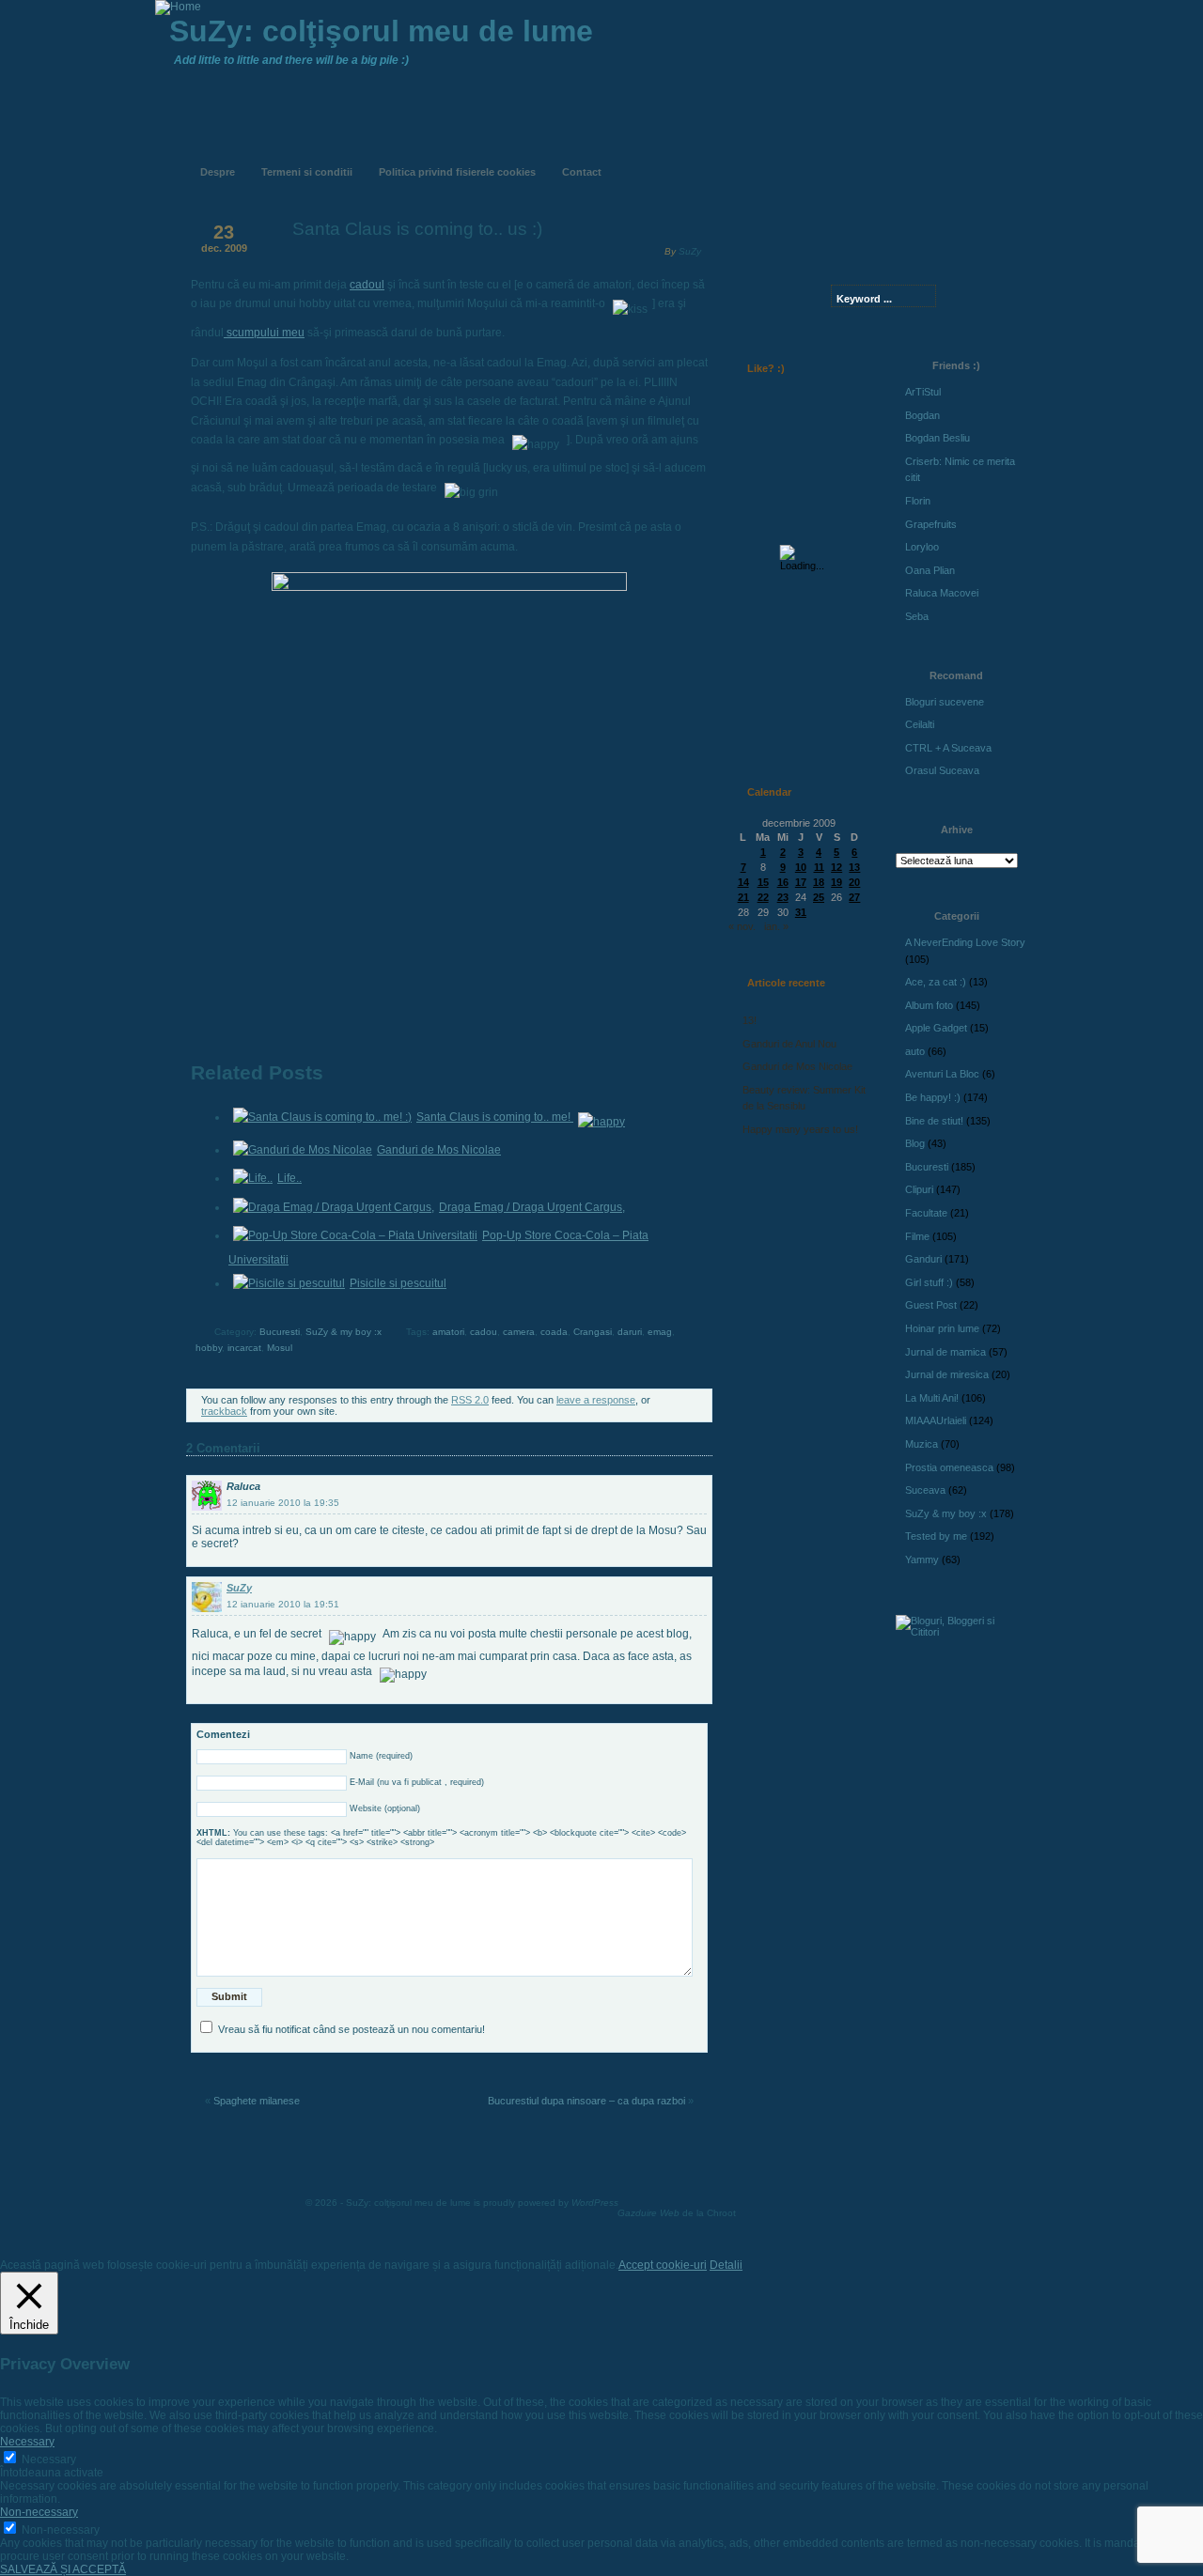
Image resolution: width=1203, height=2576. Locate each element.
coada (554, 1332)
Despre (218, 172)
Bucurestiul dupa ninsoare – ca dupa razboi (586, 2101)
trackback (224, 1411)
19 (836, 882)
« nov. (742, 926)
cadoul (367, 285)
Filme (917, 1236)
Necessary (49, 2460)
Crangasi (593, 1332)
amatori (448, 1332)
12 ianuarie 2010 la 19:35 (283, 1503)
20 (854, 882)
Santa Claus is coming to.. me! (495, 1117)
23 (783, 897)
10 (801, 867)
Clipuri (919, 1189)
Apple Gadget (936, 1028)
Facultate (926, 1213)
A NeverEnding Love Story (965, 942)
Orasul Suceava (942, 770)
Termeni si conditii (307, 172)
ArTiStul (923, 392)
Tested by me (936, 1536)
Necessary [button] (27, 2442)
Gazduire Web (648, 2213)
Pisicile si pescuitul (398, 1283)
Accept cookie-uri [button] (663, 2265)
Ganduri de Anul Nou (789, 1044)
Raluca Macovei (942, 593)
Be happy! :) (933, 1097)
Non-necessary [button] (39, 2512)
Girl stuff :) (929, 1282)
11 (819, 867)
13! (750, 1020)
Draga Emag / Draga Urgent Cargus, (532, 1207)
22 (763, 897)
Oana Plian (930, 570)
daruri (630, 1332)
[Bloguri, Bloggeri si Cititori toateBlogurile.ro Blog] (959, 1632)
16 (783, 882)
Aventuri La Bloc (942, 1074)
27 (854, 897)
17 (801, 882)
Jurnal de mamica (945, 1352)
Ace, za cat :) (936, 982)
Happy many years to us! (800, 1129)
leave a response (596, 1400)
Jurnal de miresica (947, 1374)
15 (763, 882)
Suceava (925, 1490)
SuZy (690, 251)
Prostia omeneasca (949, 1467)
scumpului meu (264, 333)
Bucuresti (280, 1332)
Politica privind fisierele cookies (457, 172)
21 (743, 897)
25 (819, 897)
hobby (209, 1348)
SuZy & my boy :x (344, 1332)
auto (915, 1051)
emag (660, 1332)
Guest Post (931, 1305)
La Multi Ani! (932, 1398)
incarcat (244, 1348)
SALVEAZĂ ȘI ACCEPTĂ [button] (63, 2569)
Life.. (289, 1178)
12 (836, 867)
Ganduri (923, 1259)
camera (519, 1332)
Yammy (922, 1560)
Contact (582, 172)
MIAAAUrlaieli (936, 1420)
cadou (484, 1332)
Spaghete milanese (257, 2101)
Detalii (726, 2265)
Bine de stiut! (934, 1121)
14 (743, 882)
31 (801, 912)
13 (854, 867)
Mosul (280, 1348)
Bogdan (922, 415)
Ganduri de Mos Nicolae (439, 1150)
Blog (915, 1143)
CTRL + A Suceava (948, 748)
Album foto (929, 1005)
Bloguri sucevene (945, 702)
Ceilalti (920, 724)
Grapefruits (931, 524)
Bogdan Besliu (937, 438)
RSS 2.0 (470, 1400)
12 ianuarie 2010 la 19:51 (283, 1604)
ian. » (776, 926)
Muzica (922, 1444)
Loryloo (922, 547)
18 (819, 882)
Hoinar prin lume (942, 1328)
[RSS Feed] (768, 158)
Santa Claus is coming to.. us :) (417, 229)
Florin (918, 501)
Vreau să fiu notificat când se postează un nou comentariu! (352, 2029)
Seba (917, 616)
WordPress (595, 2203)
